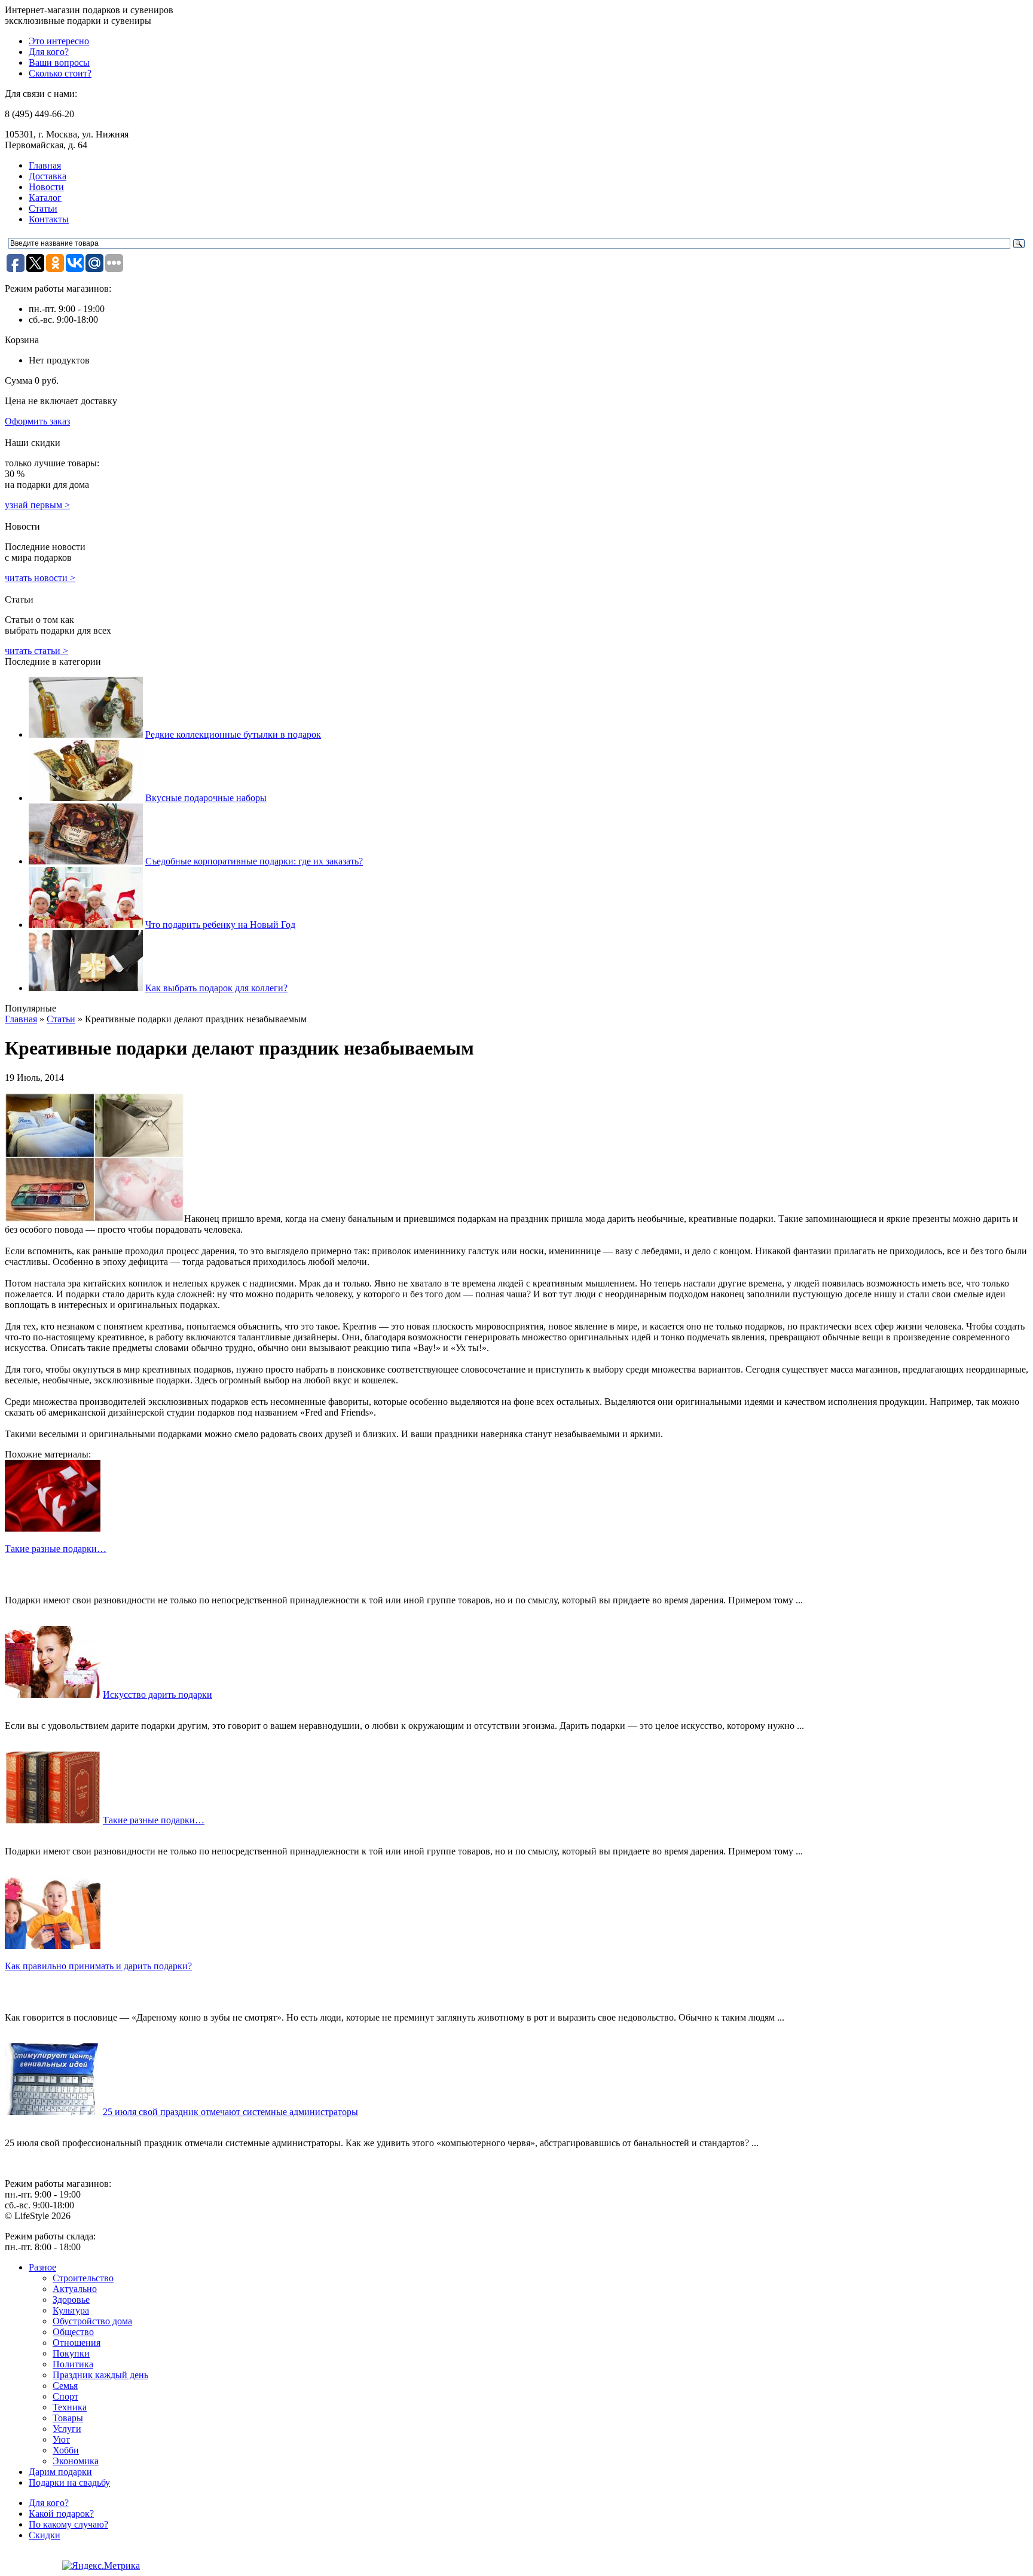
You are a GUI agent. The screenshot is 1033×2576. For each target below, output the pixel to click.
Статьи (43, 208)
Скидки (45, 2535)
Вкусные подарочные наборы (206, 798)
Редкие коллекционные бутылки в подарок (233, 734)
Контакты (49, 219)
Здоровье (71, 2300)
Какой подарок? (61, 2514)
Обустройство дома (92, 2321)
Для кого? (49, 52)
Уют (61, 2439)
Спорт (65, 2396)
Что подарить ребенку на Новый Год (220, 925)
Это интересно (59, 41)
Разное (42, 2267)
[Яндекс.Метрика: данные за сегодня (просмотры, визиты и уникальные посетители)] (101, 2566)
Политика (73, 2364)
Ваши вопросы (59, 62)
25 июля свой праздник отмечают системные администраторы (230, 2112)
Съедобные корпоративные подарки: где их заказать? (254, 861)
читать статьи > (36, 651)
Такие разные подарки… (154, 1820)
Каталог (45, 198)
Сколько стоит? (60, 73)
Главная (45, 165)
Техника (70, 2407)
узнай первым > (37, 505)
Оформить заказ (37, 421)
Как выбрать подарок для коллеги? (216, 988)
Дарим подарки (60, 2472)
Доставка (48, 176)
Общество (73, 2332)
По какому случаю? (68, 2524)
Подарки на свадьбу (69, 2482)
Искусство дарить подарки (158, 1695)
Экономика (76, 2461)
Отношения (77, 2343)
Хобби (66, 2450)
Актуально (75, 2289)
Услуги (67, 2429)
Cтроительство (83, 2278)
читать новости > (40, 578)
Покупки (71, 2353)
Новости (46, 187)
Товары (68, 2418)
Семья (65, 2386)
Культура (71, 2310)
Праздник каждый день (100, 2375)
